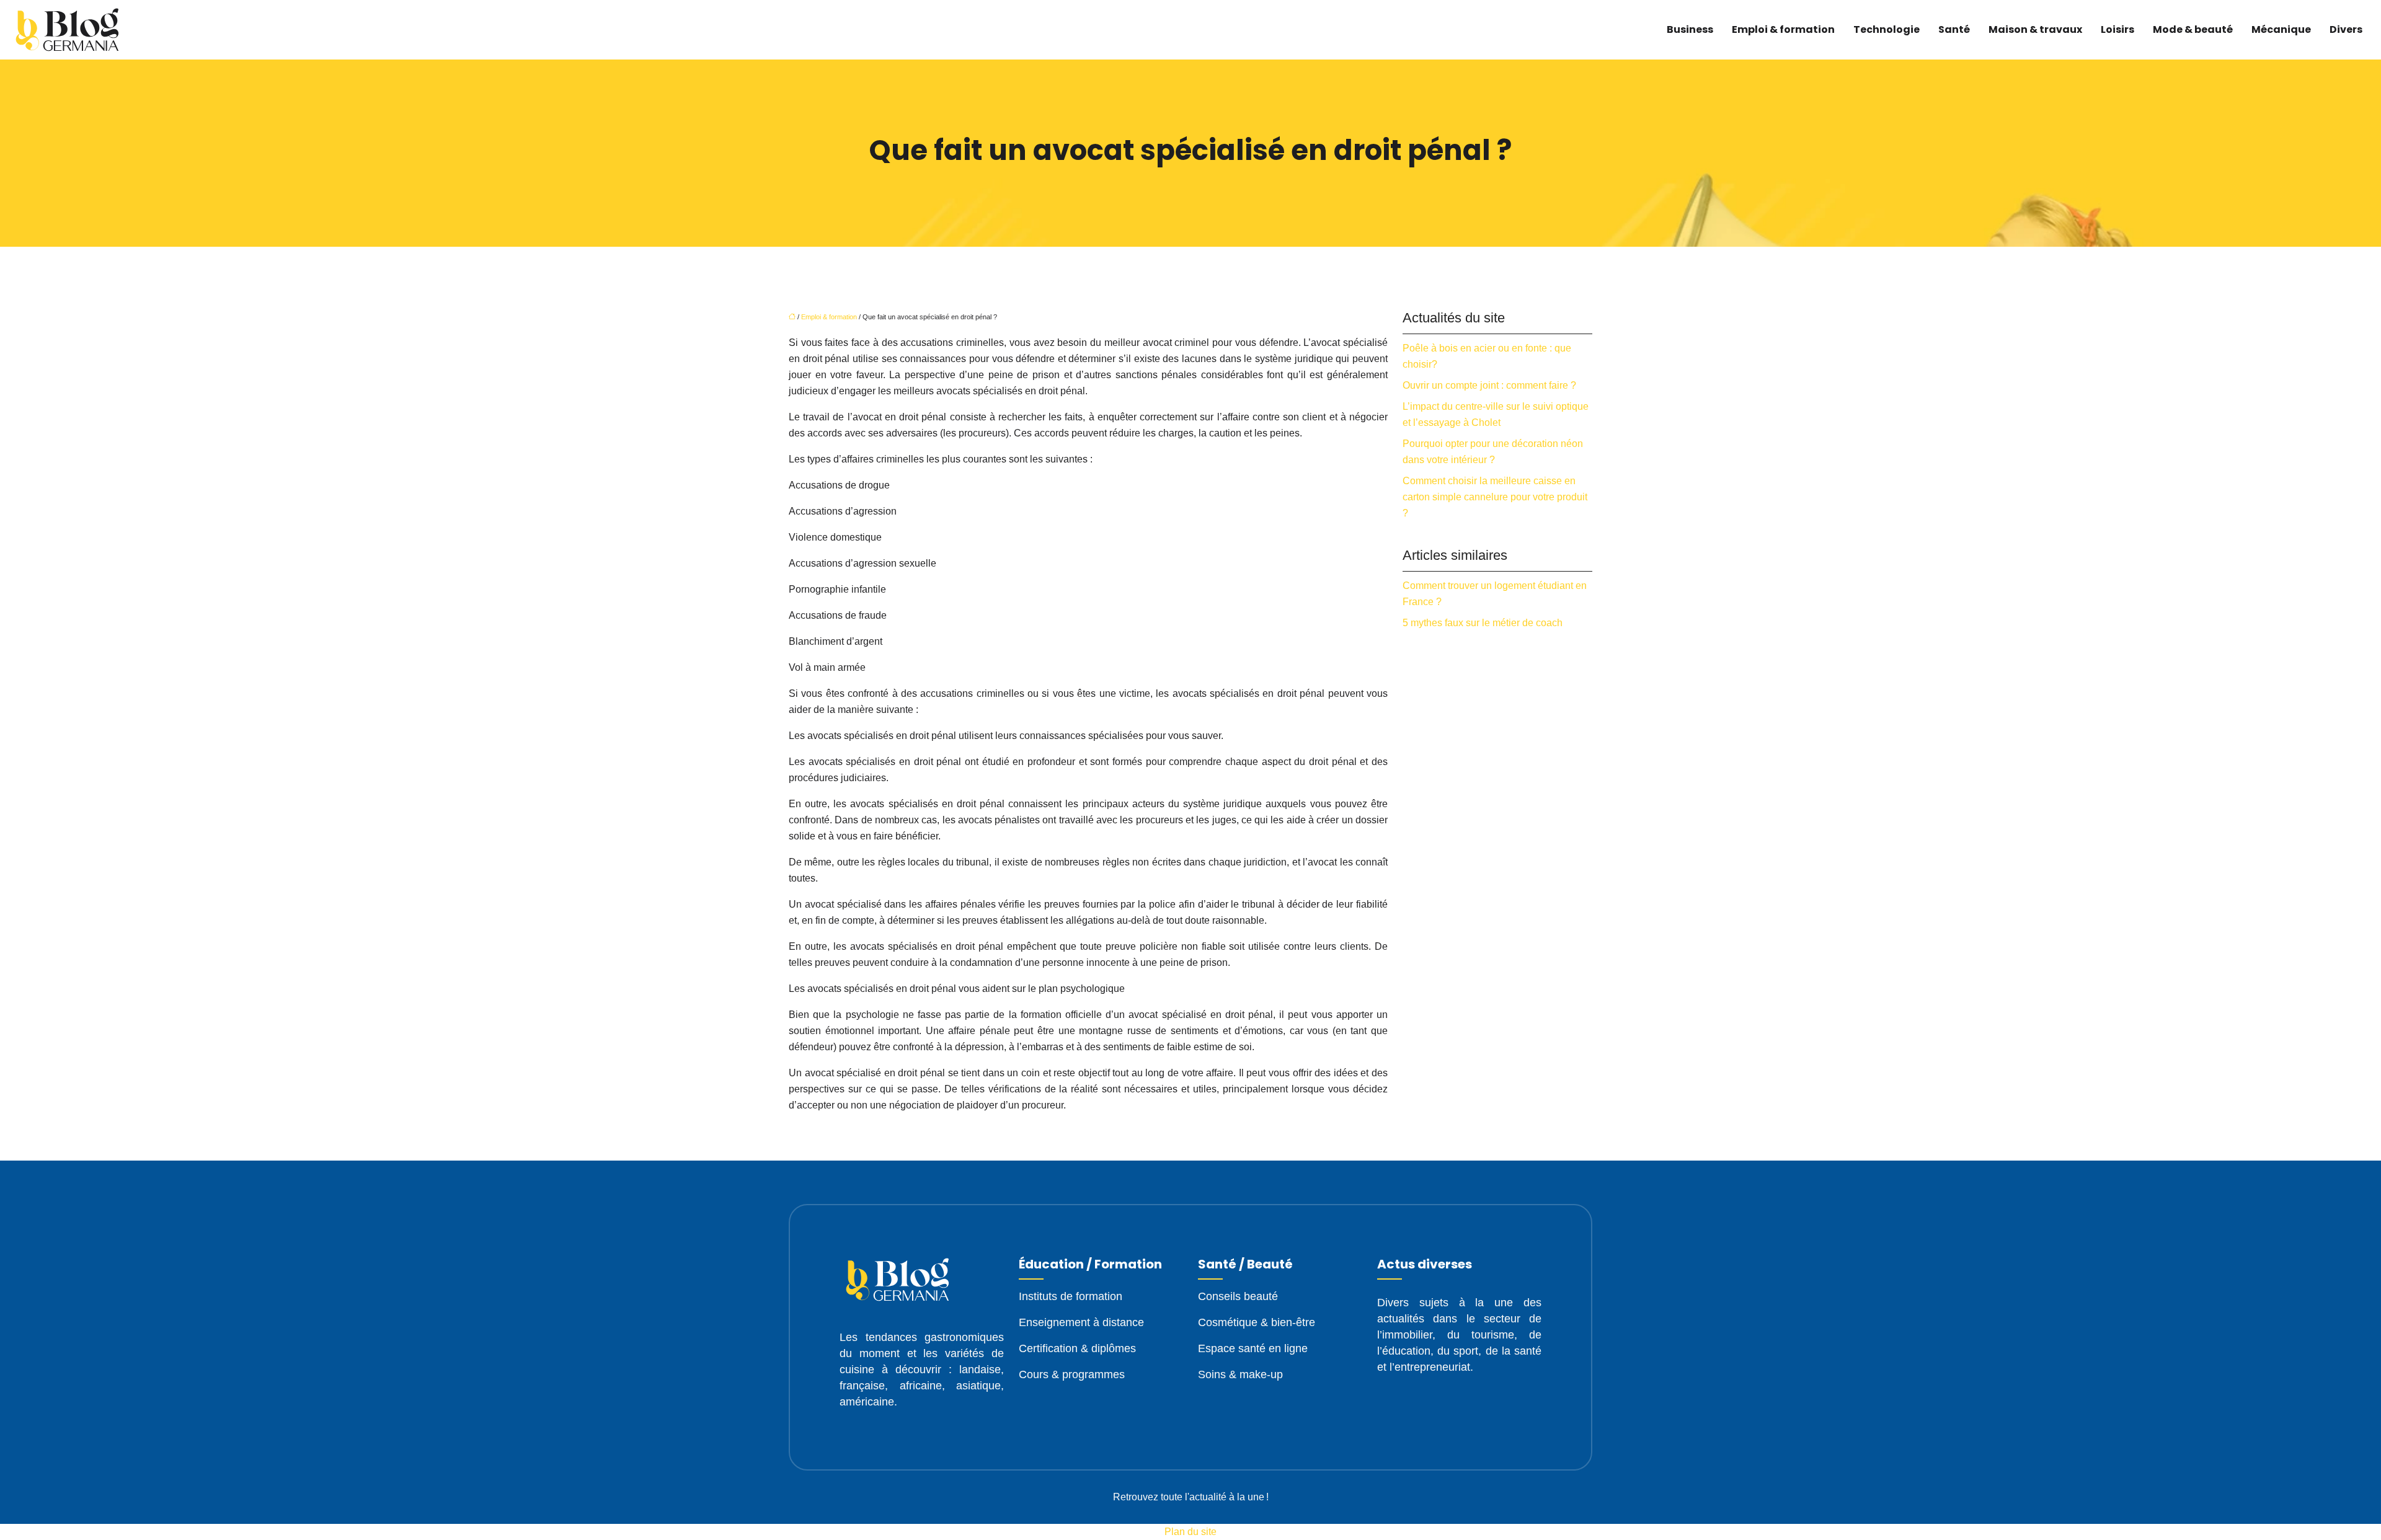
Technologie (1887, 29)
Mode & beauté (2193, 29)
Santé (1954, 29)
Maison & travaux (2035, 29)
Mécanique (2281, 29)
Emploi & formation (1783, 29)
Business (1690, 29)
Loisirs (2117, 29)
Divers (2346, 29)
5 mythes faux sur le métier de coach (1483, 623)
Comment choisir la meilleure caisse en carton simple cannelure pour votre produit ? (1495, 497)
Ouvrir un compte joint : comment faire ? (1489, 385)
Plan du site (1190, 1532)
